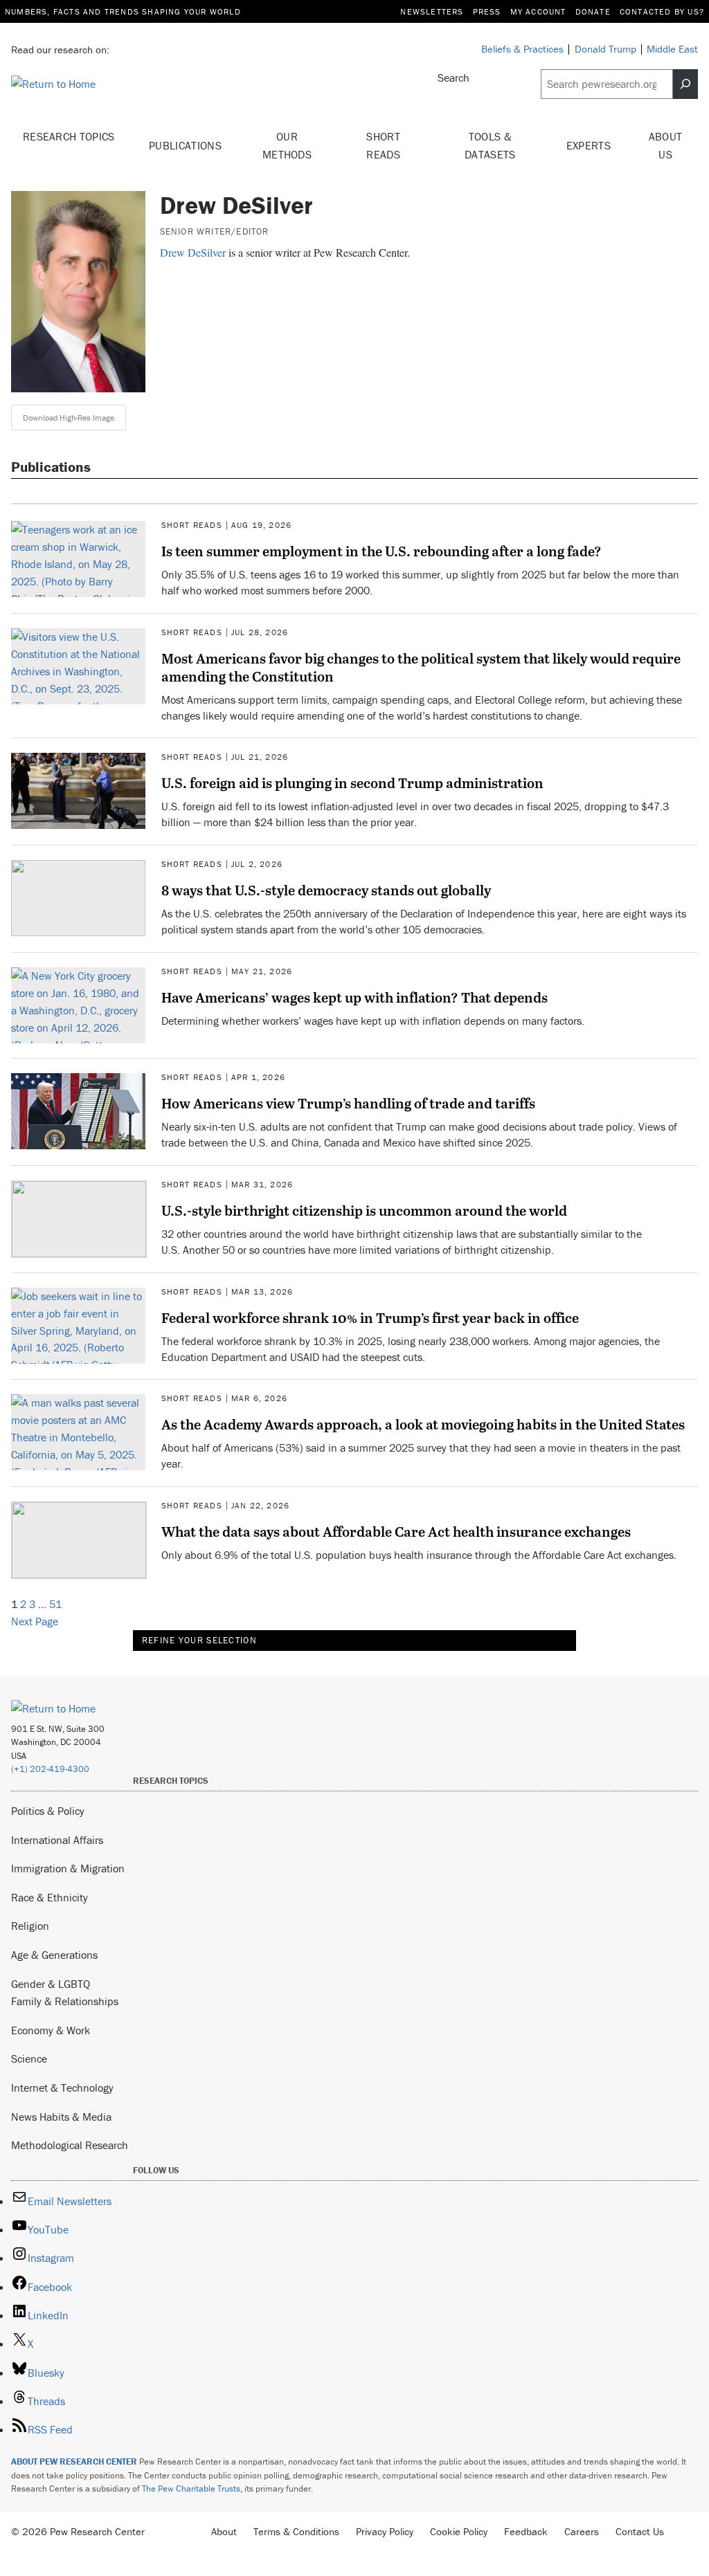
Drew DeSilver (193, 252)
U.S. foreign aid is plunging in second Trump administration (352, 783)
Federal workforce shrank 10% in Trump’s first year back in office (370, 1317)
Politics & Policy (48, 1811)
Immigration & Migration (68, 1868)
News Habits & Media (61, 2117)
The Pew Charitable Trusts (191, 2488)
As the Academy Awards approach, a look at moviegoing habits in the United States (423, 1424)
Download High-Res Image (69, 418)
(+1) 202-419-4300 (50, 1769)
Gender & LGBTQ (51, 1984)
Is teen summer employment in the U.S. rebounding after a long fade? (382, 551)
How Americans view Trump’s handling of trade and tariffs (348, 1103)
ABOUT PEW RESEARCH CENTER (74, 2461)
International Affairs (57, 1840)
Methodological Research (70, 2145)
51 (55, 1604)
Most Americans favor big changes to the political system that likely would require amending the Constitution (421, 667)
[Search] (685, 84)
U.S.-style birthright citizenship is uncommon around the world (364, 1210)
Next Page (35, 1621)
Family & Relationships (65, 2001)
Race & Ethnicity (50, 1897)
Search (454, 77)
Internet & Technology (62, 2088)
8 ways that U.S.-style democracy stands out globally (326, 890)
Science (29, 2058)
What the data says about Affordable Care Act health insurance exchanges (396, 1531)
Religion (30, 1926)
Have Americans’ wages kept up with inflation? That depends (354, 997)
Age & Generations (54, 1955)
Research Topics (69, 136)
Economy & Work (51, 2030)
